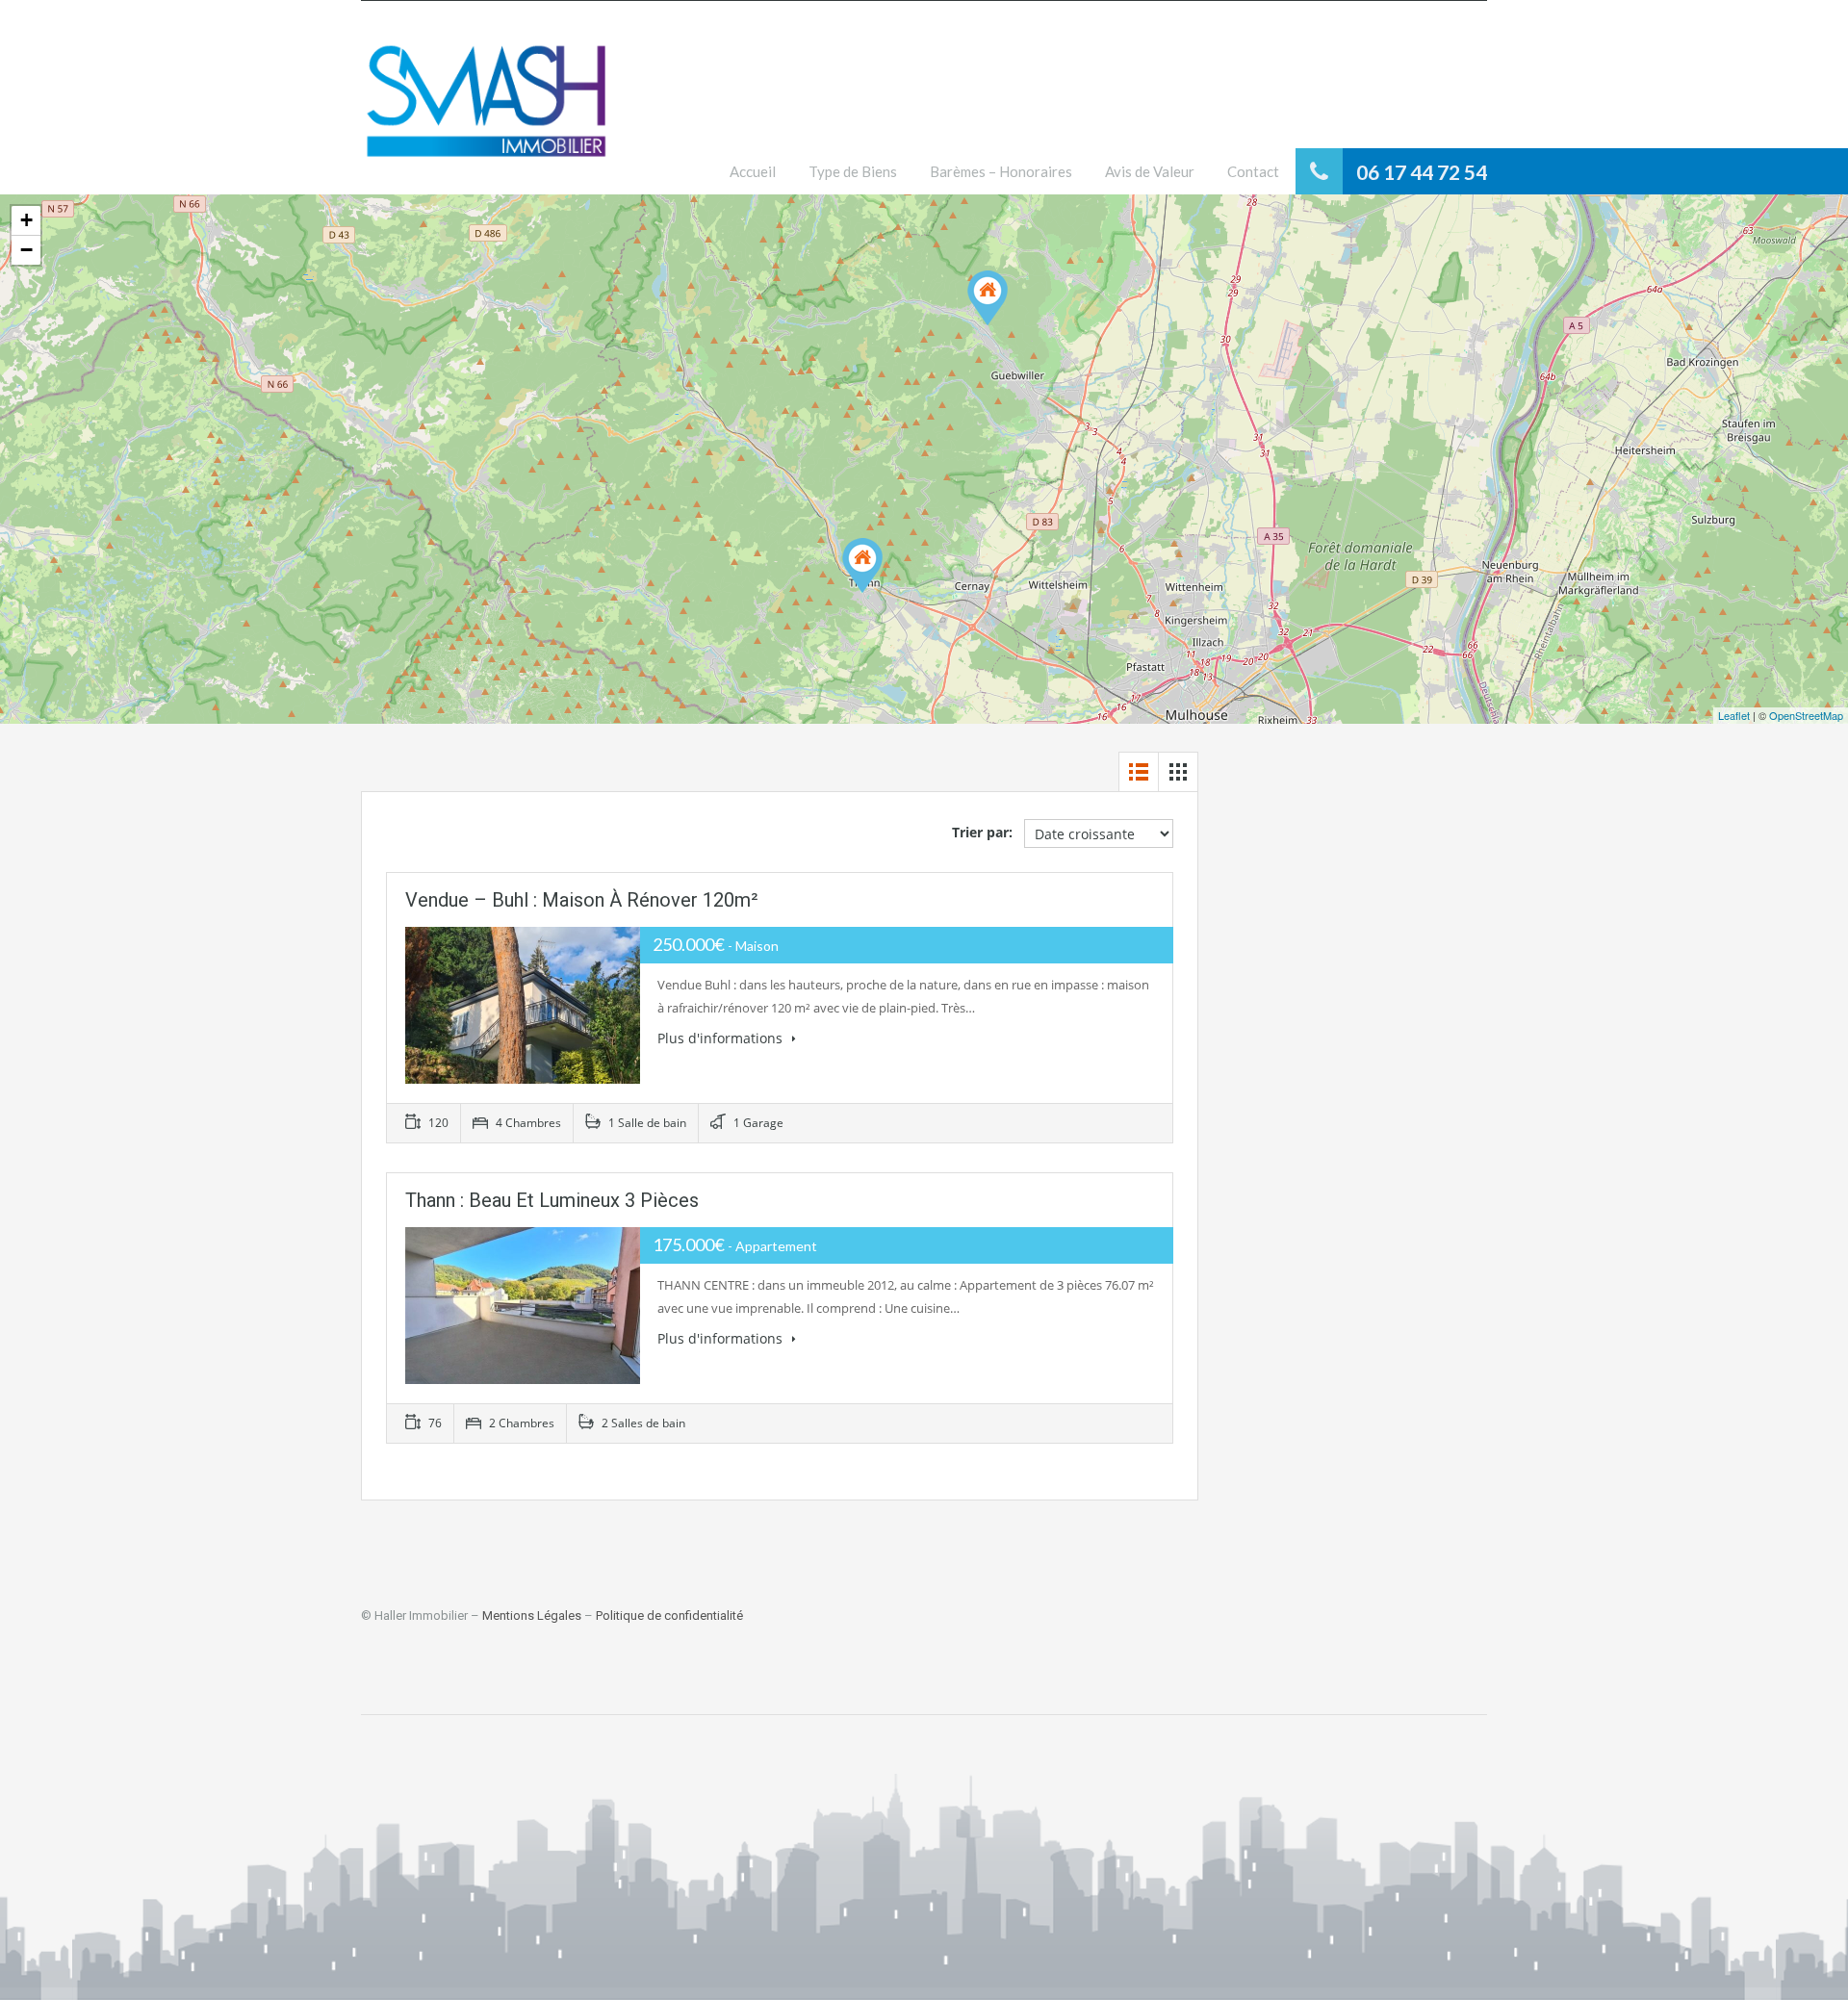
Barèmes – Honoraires (1001, 171)
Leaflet (1734, 715)
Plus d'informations (722, 1038)
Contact (1253, 171)
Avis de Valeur (1150, 171)
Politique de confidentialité (669, 1615)
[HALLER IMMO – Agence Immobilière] (486, 112)
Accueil (753, 171)
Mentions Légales (532, 1615)
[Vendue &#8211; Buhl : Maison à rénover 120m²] (988, 298)
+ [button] (26, 220)
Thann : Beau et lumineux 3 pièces (552, 1200)
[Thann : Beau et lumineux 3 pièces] (862, 565)
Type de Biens (853, 171)
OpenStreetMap (1806, 715)
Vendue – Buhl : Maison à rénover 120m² (582, 900)
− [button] (26, 250)
